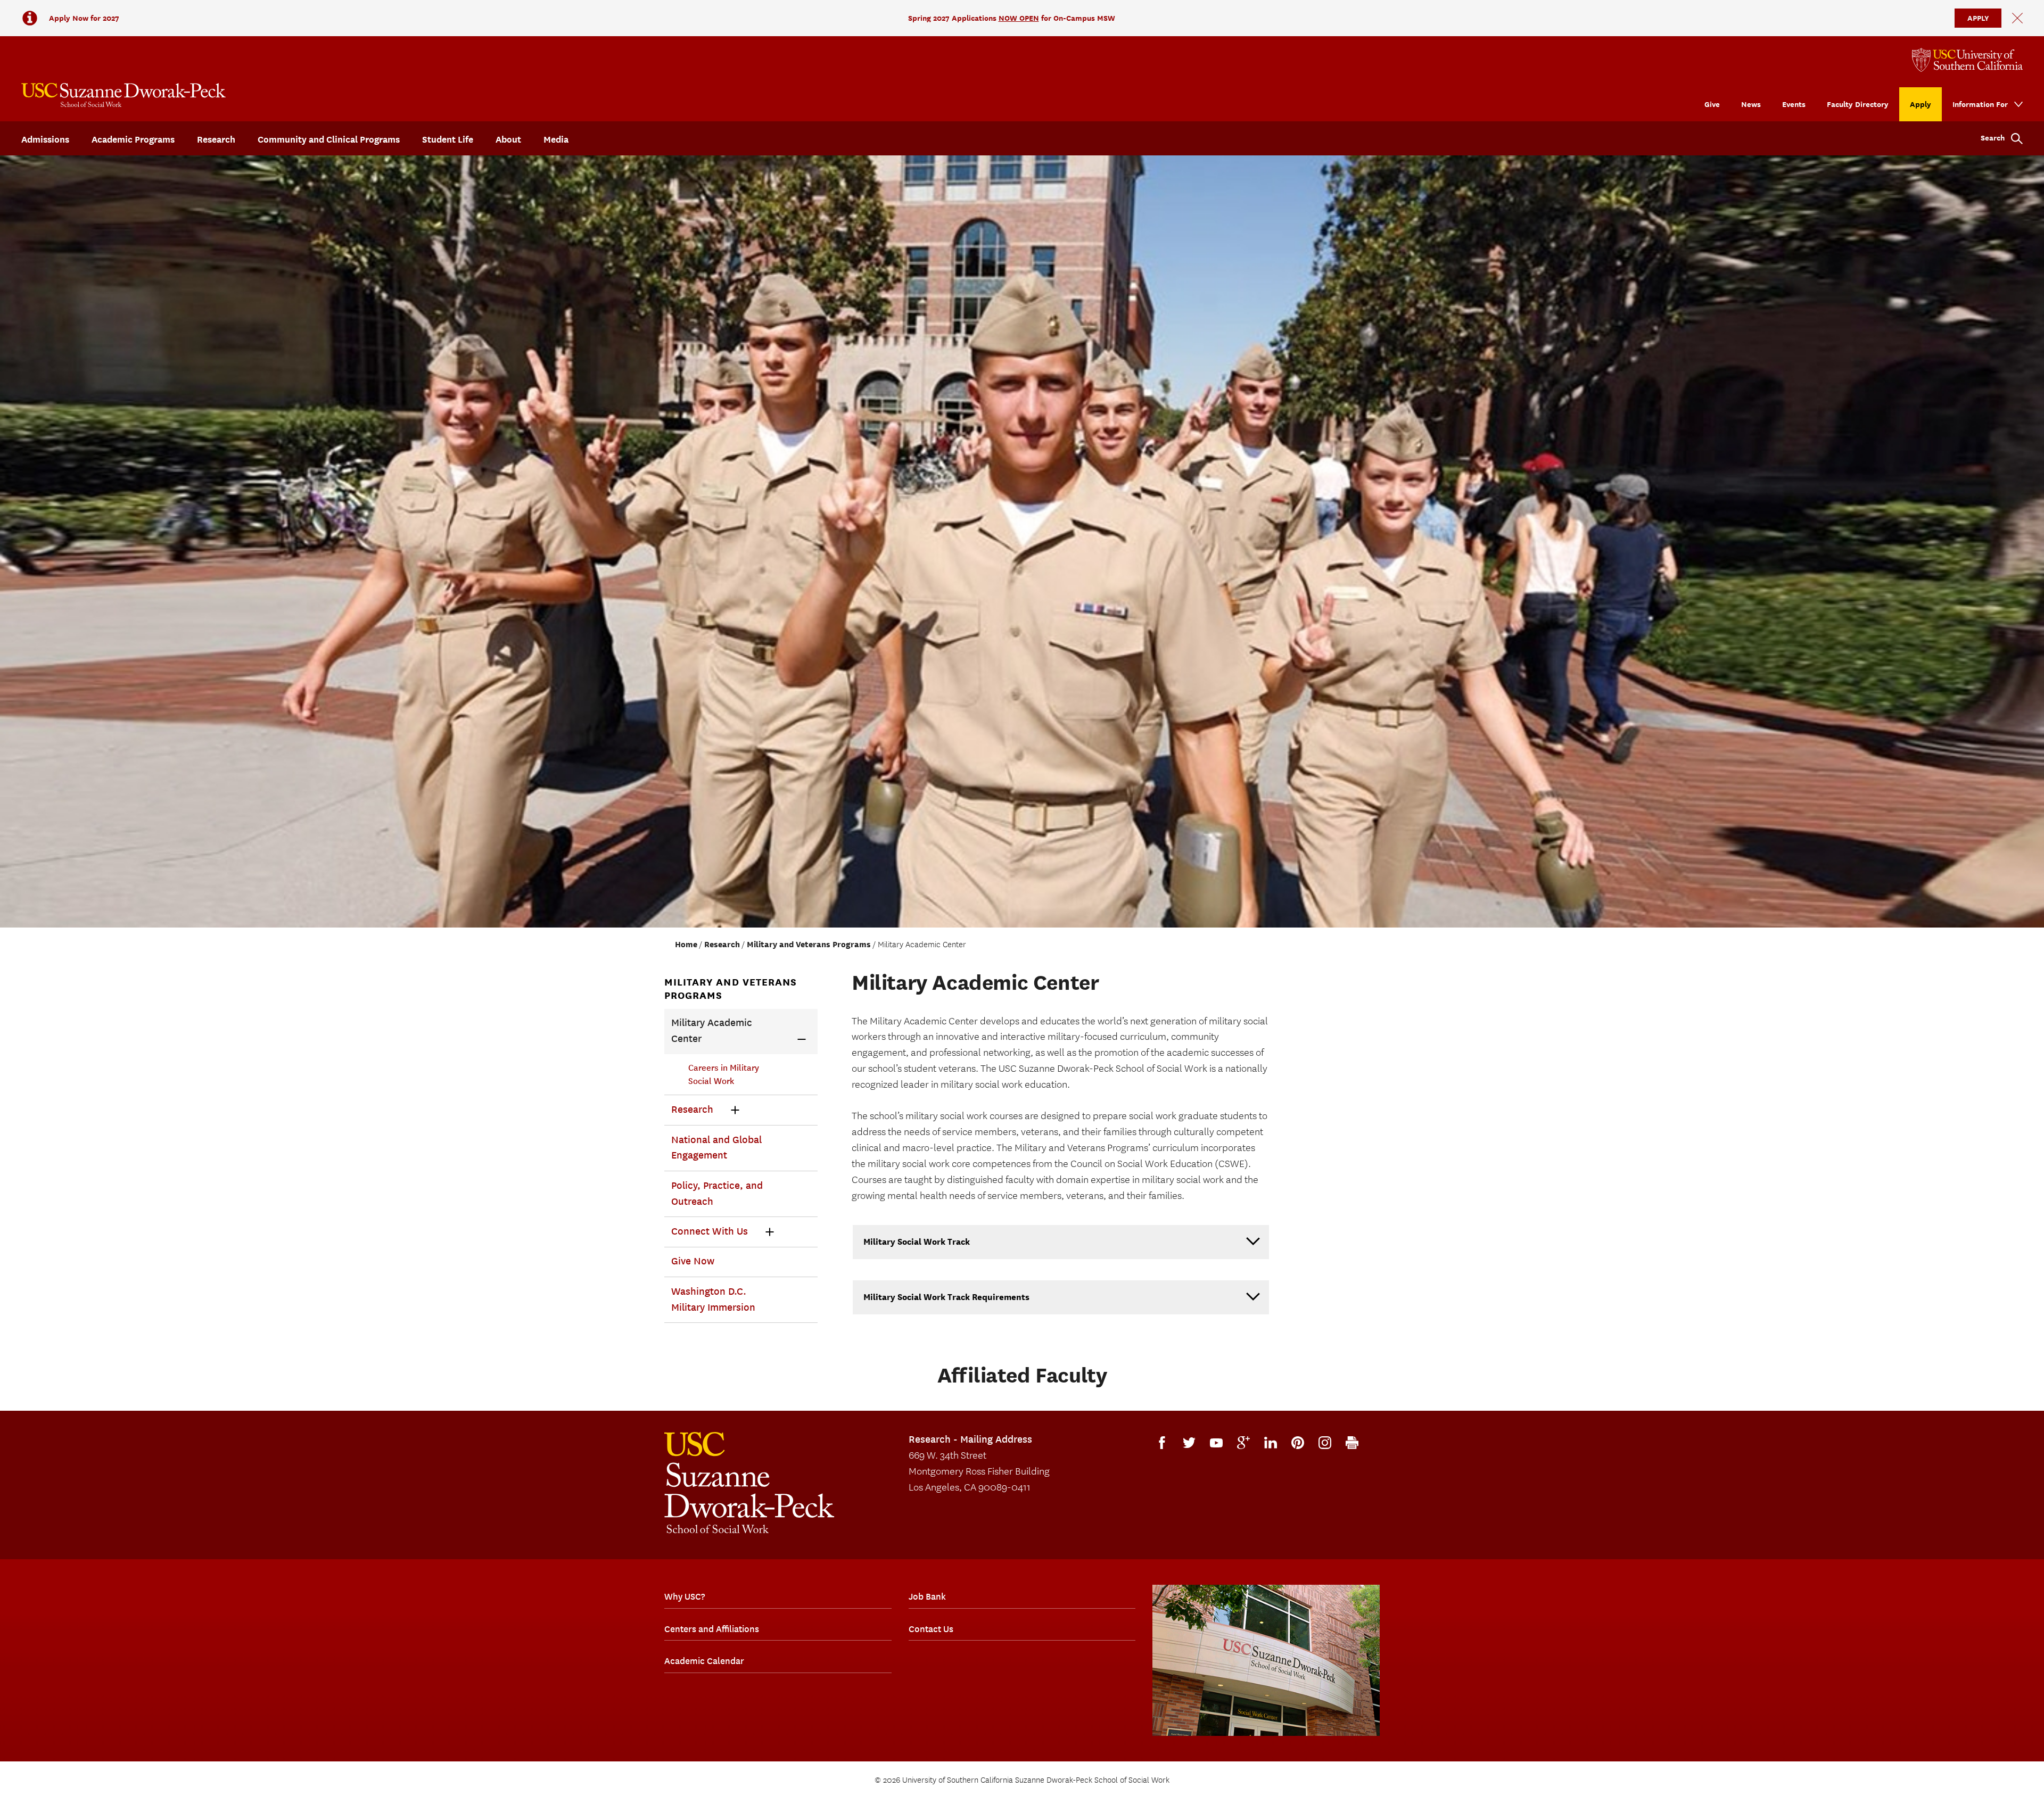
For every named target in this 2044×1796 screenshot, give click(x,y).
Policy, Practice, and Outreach (717, 1194)
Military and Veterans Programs (809, 945)
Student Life (448, 139)
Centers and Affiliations (712, 1629)
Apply (1921, 104)
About (508, 139)
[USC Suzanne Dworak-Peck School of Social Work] (123, 95)
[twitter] (1189, 1443)
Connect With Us (710, 1231)
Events (1794, 104)
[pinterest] (1298, 1443)
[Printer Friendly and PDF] (1352, 1443)
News (1751, 104)
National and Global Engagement (716, 1148)
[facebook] (1162, 1443)
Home (686, 945)
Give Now (693, 1261)
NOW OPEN (1019, 18)
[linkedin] (1271, 1443)
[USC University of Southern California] (1967, 60)
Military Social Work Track (917, 1242)
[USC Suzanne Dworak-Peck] (749, 1483)
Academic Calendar (704, 1661)
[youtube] (1216, 1443)
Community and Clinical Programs (329, 139)
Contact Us (931, 1629)
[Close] (2017, 18)
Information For (1980, 104)
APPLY (1978, 18)
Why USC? (685, 1596)
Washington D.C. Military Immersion (713, 1300)
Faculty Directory (1858, 104)
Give (1712, 104)
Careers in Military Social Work (724, 1075)
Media (556, 139)
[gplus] (1243, 1443)
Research (216, 139)
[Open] (802, 1039)
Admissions (45, 139)
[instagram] (1325, 1443)
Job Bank (927, 1596)
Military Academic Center (712, 1031)
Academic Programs (133, 139)
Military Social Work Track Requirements (946, 1297)
